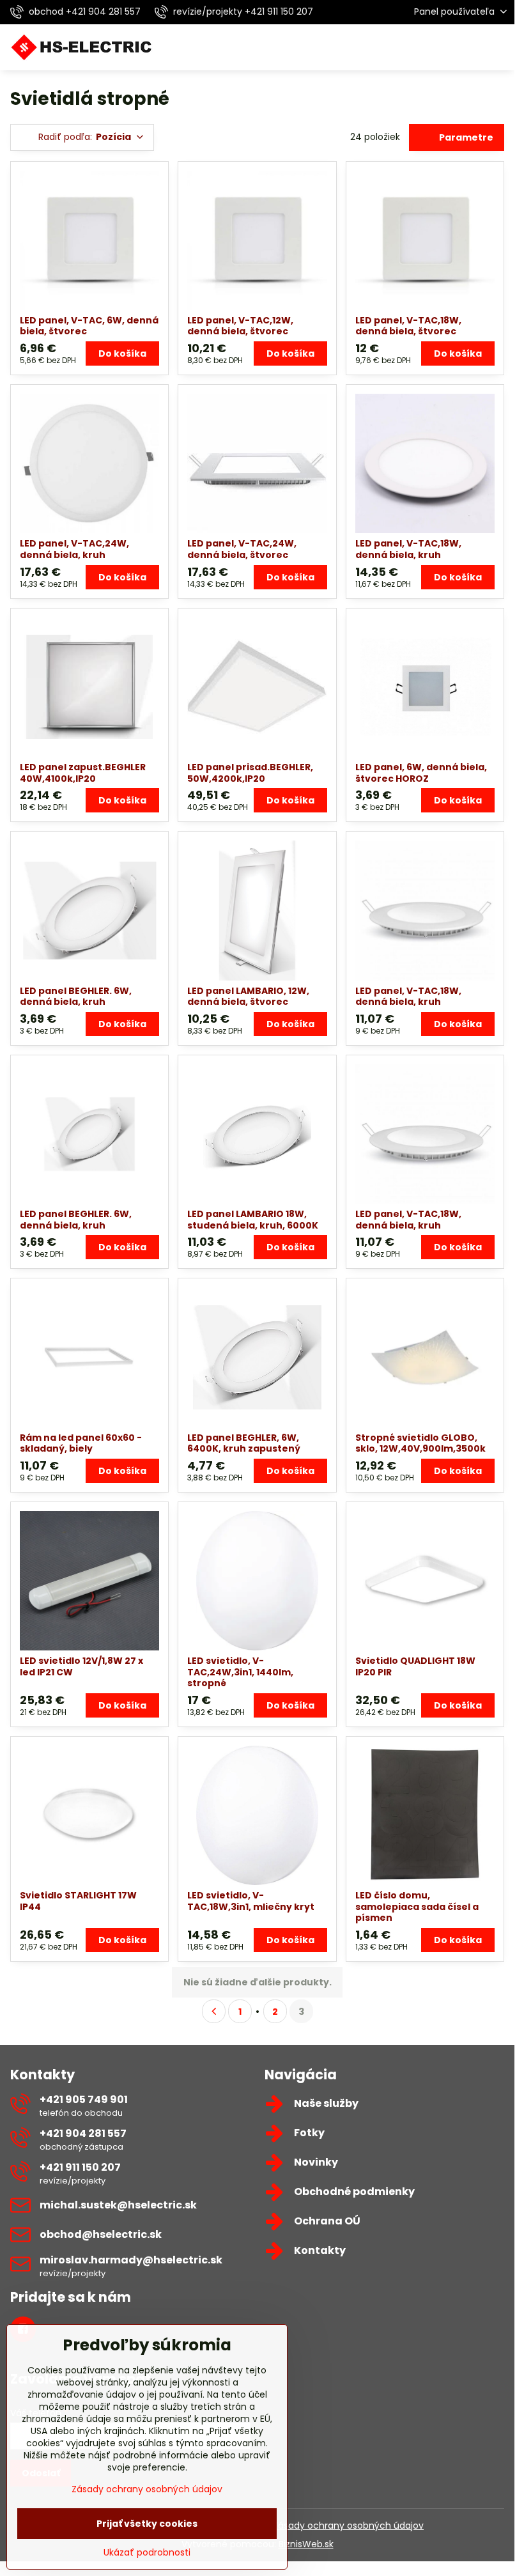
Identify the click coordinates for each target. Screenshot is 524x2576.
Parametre (465, 137)
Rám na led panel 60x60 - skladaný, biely (81, 1443)
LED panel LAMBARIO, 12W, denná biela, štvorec (248, 997)
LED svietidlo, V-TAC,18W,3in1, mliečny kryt (251, 1901)
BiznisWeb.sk (306, 2544)
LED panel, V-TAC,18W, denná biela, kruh (408, 549)
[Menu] (499, 47)
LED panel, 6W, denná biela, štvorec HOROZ (421, 773)
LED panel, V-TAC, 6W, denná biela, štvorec (89, 326)
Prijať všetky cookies (147, 2524)
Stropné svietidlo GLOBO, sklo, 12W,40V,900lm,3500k (420, 1443)
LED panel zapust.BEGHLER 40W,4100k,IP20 (83, 773)
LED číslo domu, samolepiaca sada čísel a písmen (417, 1906)
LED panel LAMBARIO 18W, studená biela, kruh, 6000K (253, 1220)
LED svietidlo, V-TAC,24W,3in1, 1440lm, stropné (240, 1672)
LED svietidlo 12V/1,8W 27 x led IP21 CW (81, 1666)
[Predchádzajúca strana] (214, 2011)
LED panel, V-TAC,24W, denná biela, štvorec (242, 549)
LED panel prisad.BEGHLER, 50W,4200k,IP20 (250, 773)
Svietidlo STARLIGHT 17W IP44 (78, 1901)
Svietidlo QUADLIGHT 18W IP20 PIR (415, 1666)
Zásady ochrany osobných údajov (348, 2526)
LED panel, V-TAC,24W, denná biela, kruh (74, 549)
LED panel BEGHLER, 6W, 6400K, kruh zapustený (244, 1443)
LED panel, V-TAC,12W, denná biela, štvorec (240, 326)
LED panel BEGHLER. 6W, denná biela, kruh (76, 997)
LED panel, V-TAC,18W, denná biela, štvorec (408, 326)
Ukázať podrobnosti (147, 2553)
